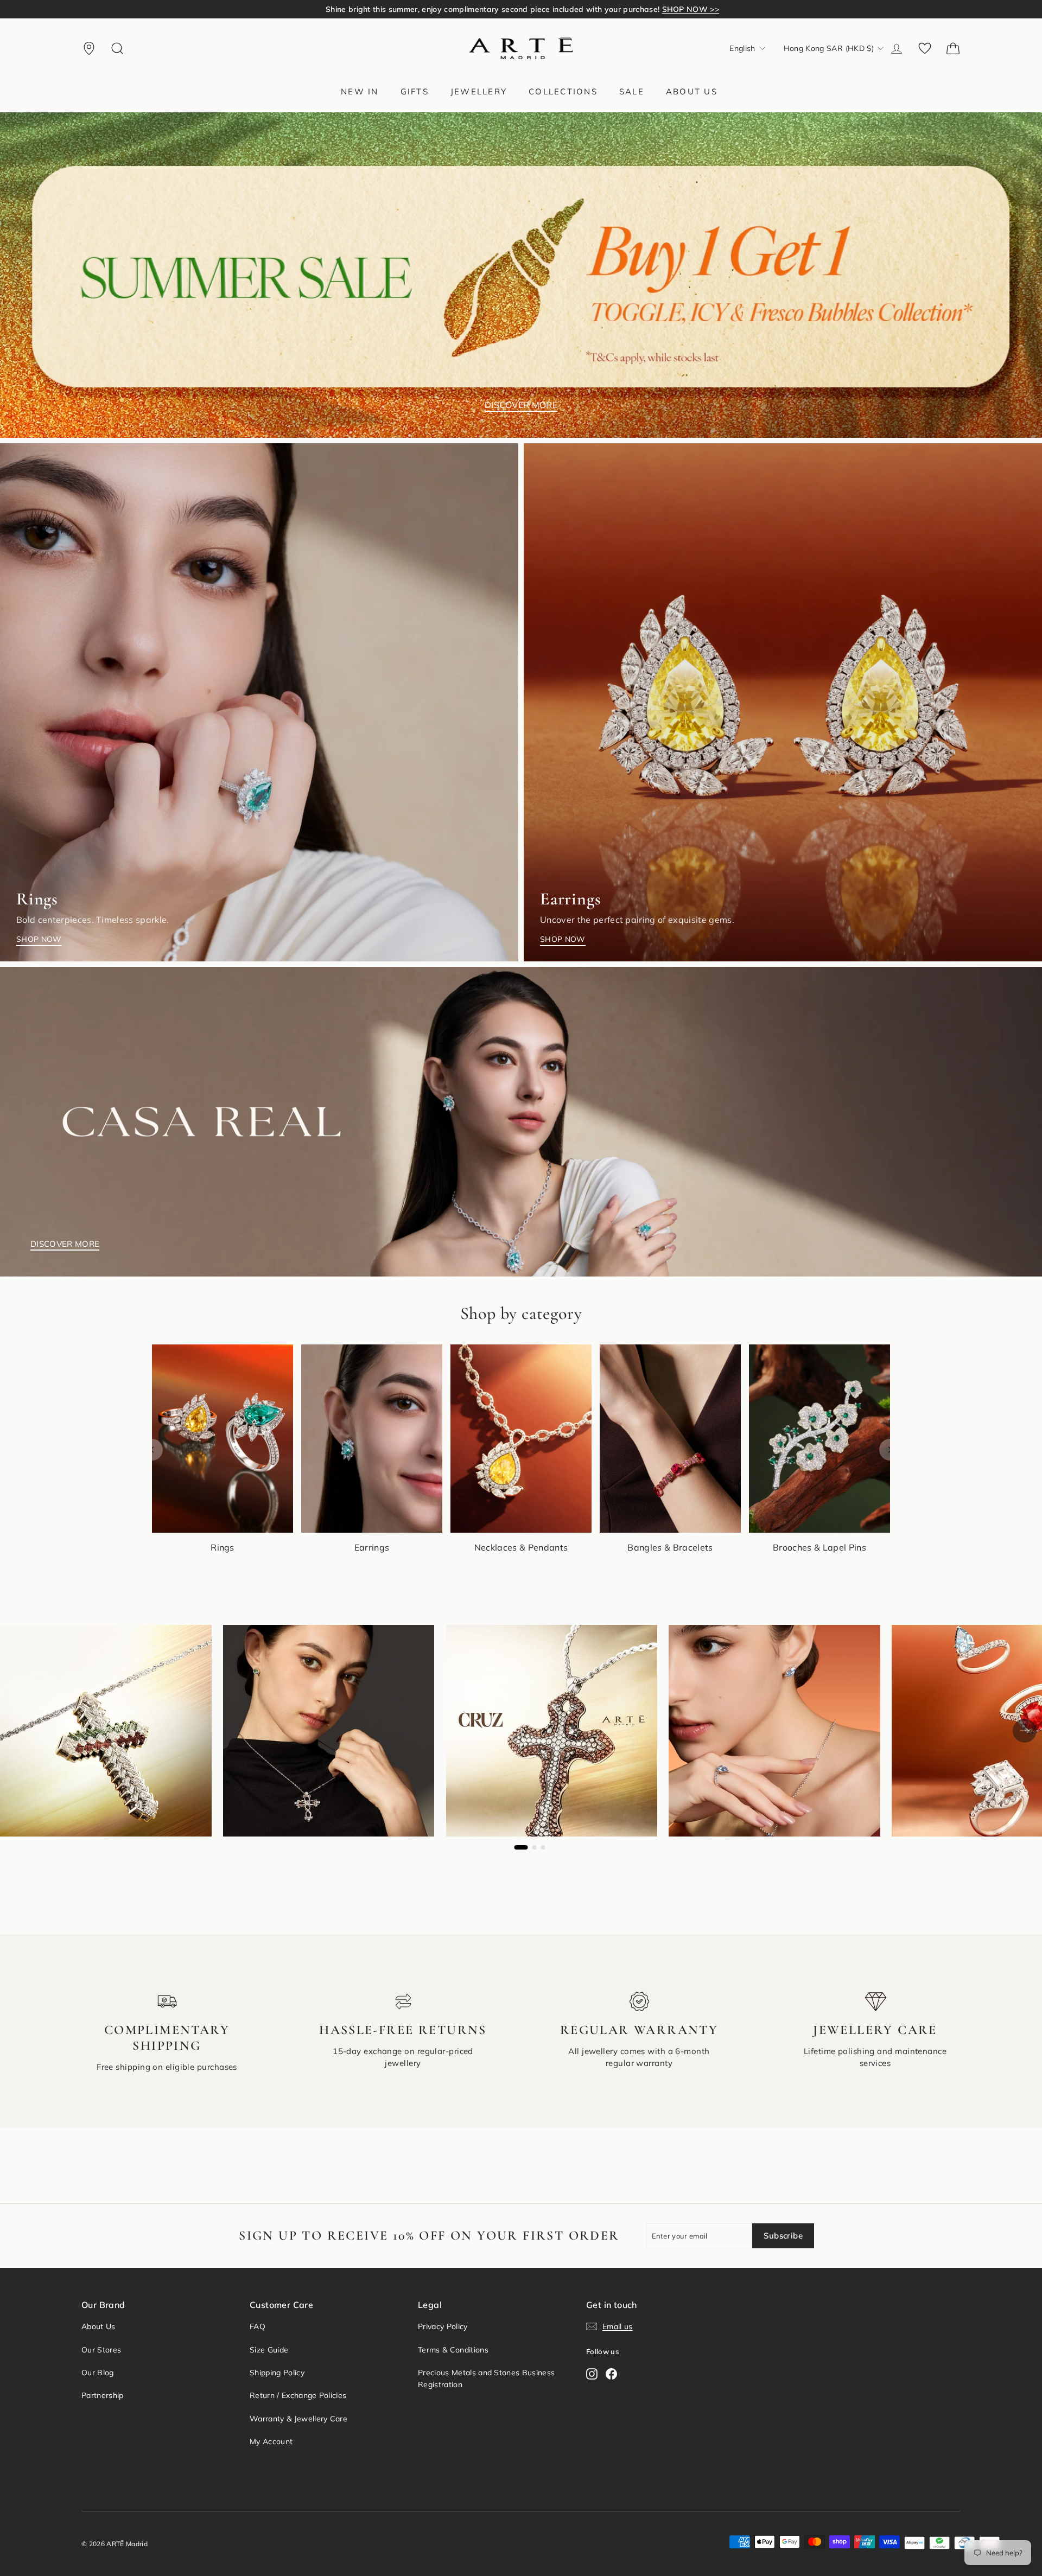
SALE (632, 91)
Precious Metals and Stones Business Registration (486, 2379)
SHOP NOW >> (670, 9)
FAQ (258, 2326)
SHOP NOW (39, 939)
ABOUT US (692, 91)
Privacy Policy (443, 2326)
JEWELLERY (479, 91)
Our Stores (101, 2350)
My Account (271, 2441)
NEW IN (360, 91)
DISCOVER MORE (521, 405)
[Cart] (953, 48)
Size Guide (269, 2350)
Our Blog (98, 2373)
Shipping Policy (277, 2373)
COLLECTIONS (563, 91)
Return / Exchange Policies (298, 2395)
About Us (99, 2326)
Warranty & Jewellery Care (298, 2419)
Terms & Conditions (453, 2350)
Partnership (103, 2395)
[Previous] (152, 1450)
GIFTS (415, 91)
